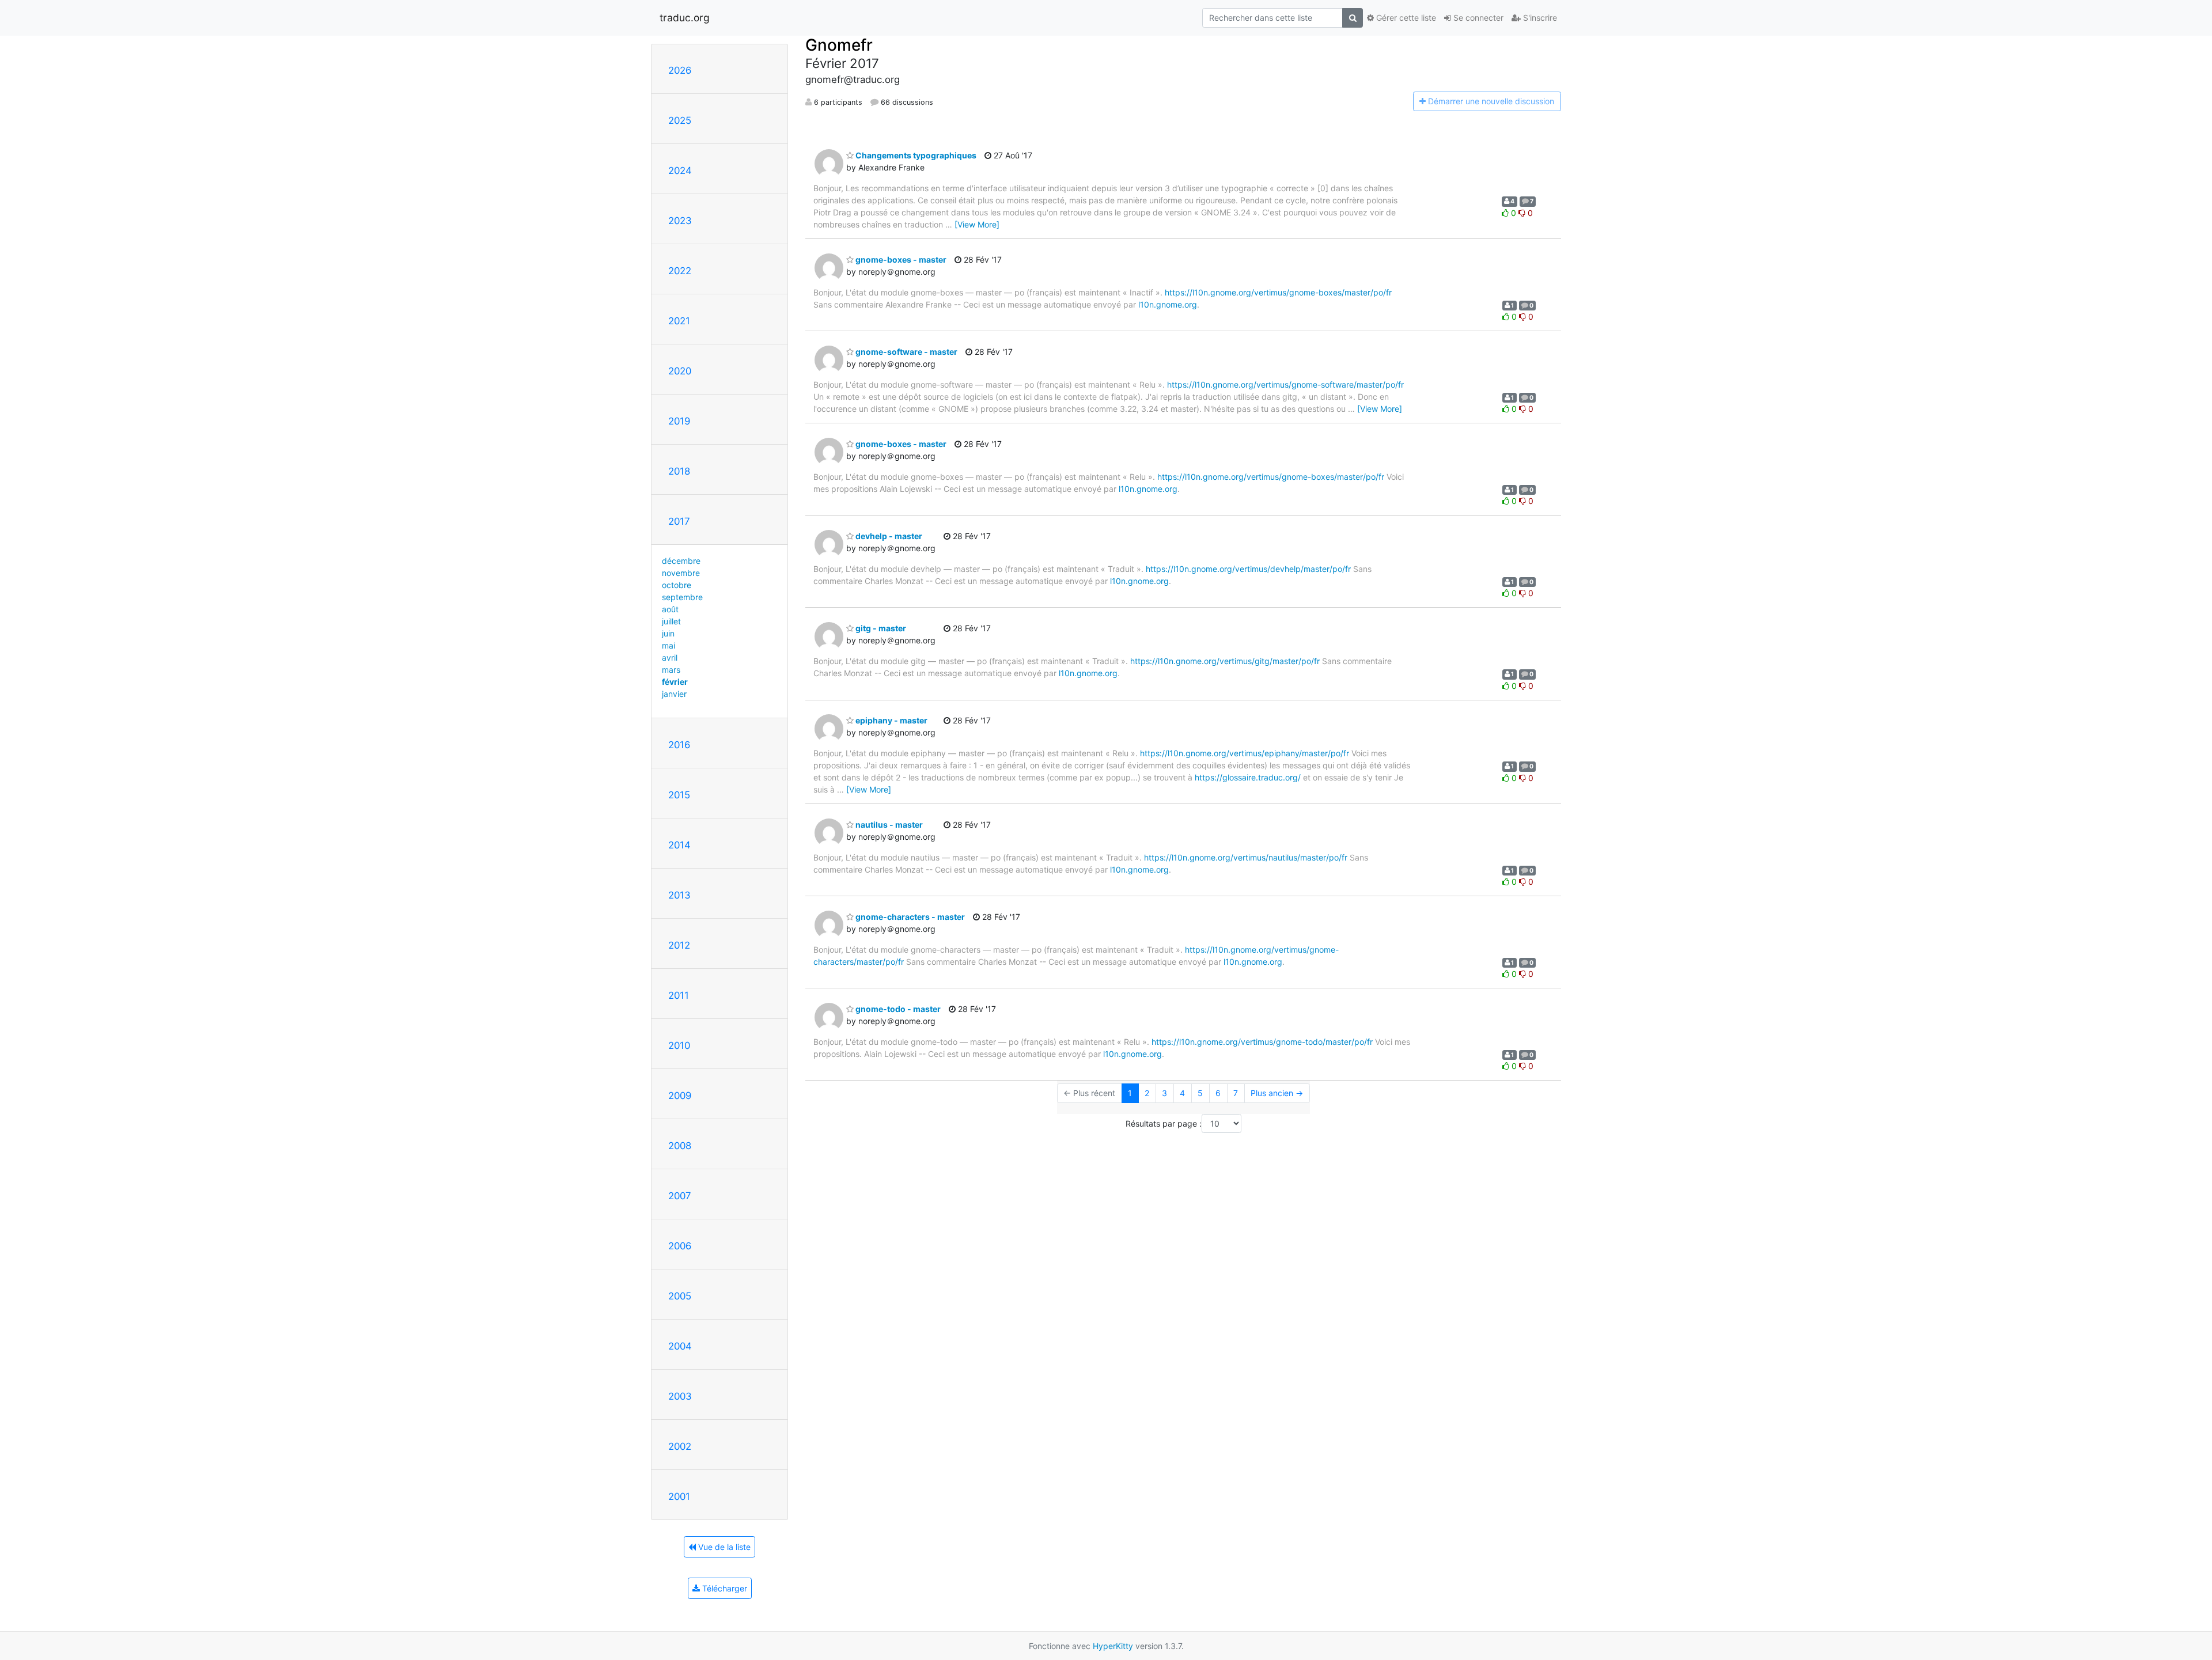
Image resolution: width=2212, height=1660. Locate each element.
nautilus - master (888, 825)
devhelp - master (888, 536)
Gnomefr (839, 45)
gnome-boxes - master (900, 259)
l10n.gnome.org (1168, 304)
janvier (674, 694)
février (675, 682)
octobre (677, 585)
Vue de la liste (723, 1547)
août (670, 609)
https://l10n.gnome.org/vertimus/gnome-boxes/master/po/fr (1278, 292)
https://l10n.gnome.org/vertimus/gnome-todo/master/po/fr (1262, 1042)
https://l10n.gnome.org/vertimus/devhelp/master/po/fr (1248, 569)
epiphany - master (891, 720)
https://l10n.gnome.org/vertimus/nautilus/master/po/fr (1246, 857)
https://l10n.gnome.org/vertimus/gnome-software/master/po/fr (1285, 384)
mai (668, 645)
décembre (681, 561)
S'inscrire (1539, 18)
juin (668, 633)
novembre (681, 573)
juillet (671, 621)
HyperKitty (1113, 1646)
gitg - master (880, 628)
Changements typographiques (915, 155)
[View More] (977, 224)
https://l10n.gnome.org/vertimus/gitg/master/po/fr (1225, 661)
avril (670, 657)
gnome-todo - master (897, 1009)
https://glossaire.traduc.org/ (1248, 777)
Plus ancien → (1277, 1093)
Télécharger (724, 1588)
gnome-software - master (906, 352)
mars (671, 670)
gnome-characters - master (909, 917)
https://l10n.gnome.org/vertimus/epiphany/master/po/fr (1245, 753)
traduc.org (685, 18)
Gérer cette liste (1405, 18)
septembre (682, 597)
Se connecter (1477, 18)
